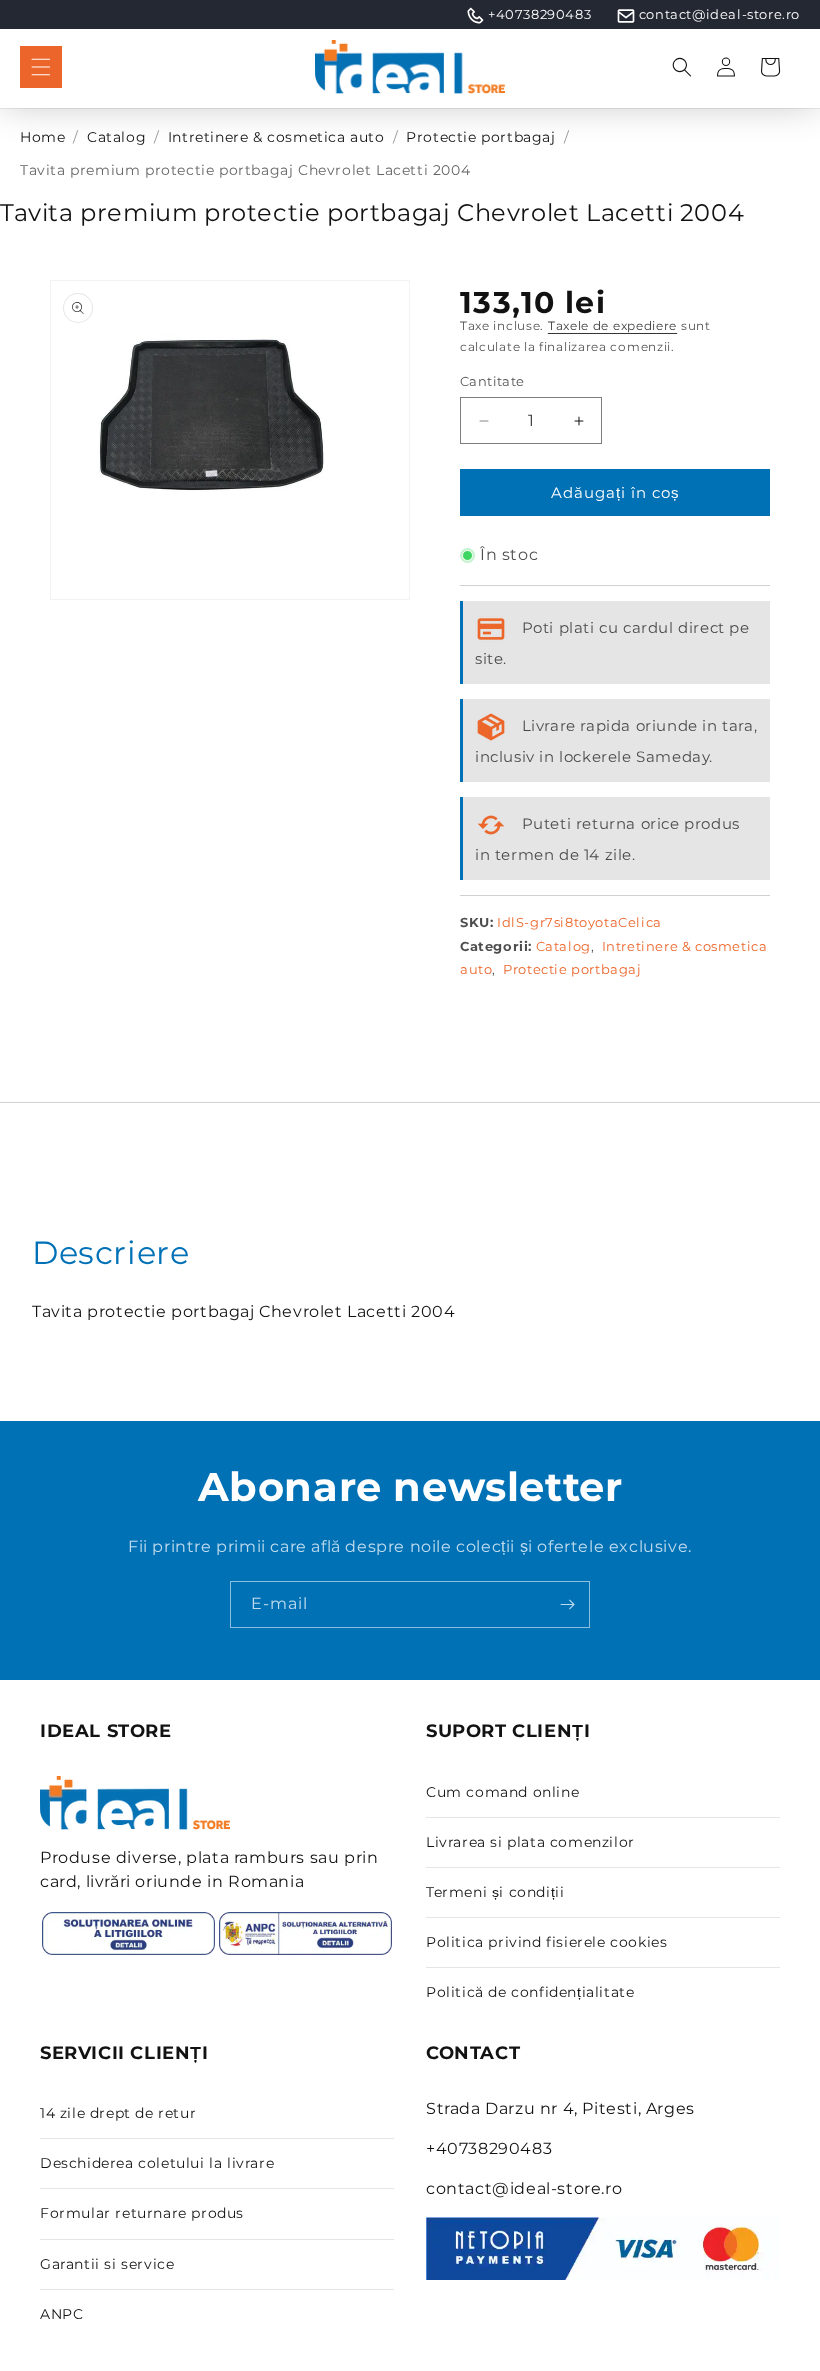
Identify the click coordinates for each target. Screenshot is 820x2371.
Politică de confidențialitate (530, 1992)
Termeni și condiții (495, 1892)
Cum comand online (502, 1792)
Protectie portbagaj (480, 137)
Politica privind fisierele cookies (546, 1942)
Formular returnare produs (142, 2213)
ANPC (61, 2314)
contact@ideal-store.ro (719, 14)
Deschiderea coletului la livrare (157, 2163)
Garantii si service (107, 2264)
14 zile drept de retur (118, 2113)
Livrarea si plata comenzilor (530, 1842)
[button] (41, 67)
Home (42, 137)
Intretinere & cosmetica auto (276, 137)
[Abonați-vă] (567, 1604)
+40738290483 (539, 14)
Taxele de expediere (612, 325)
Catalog (116, 137)
